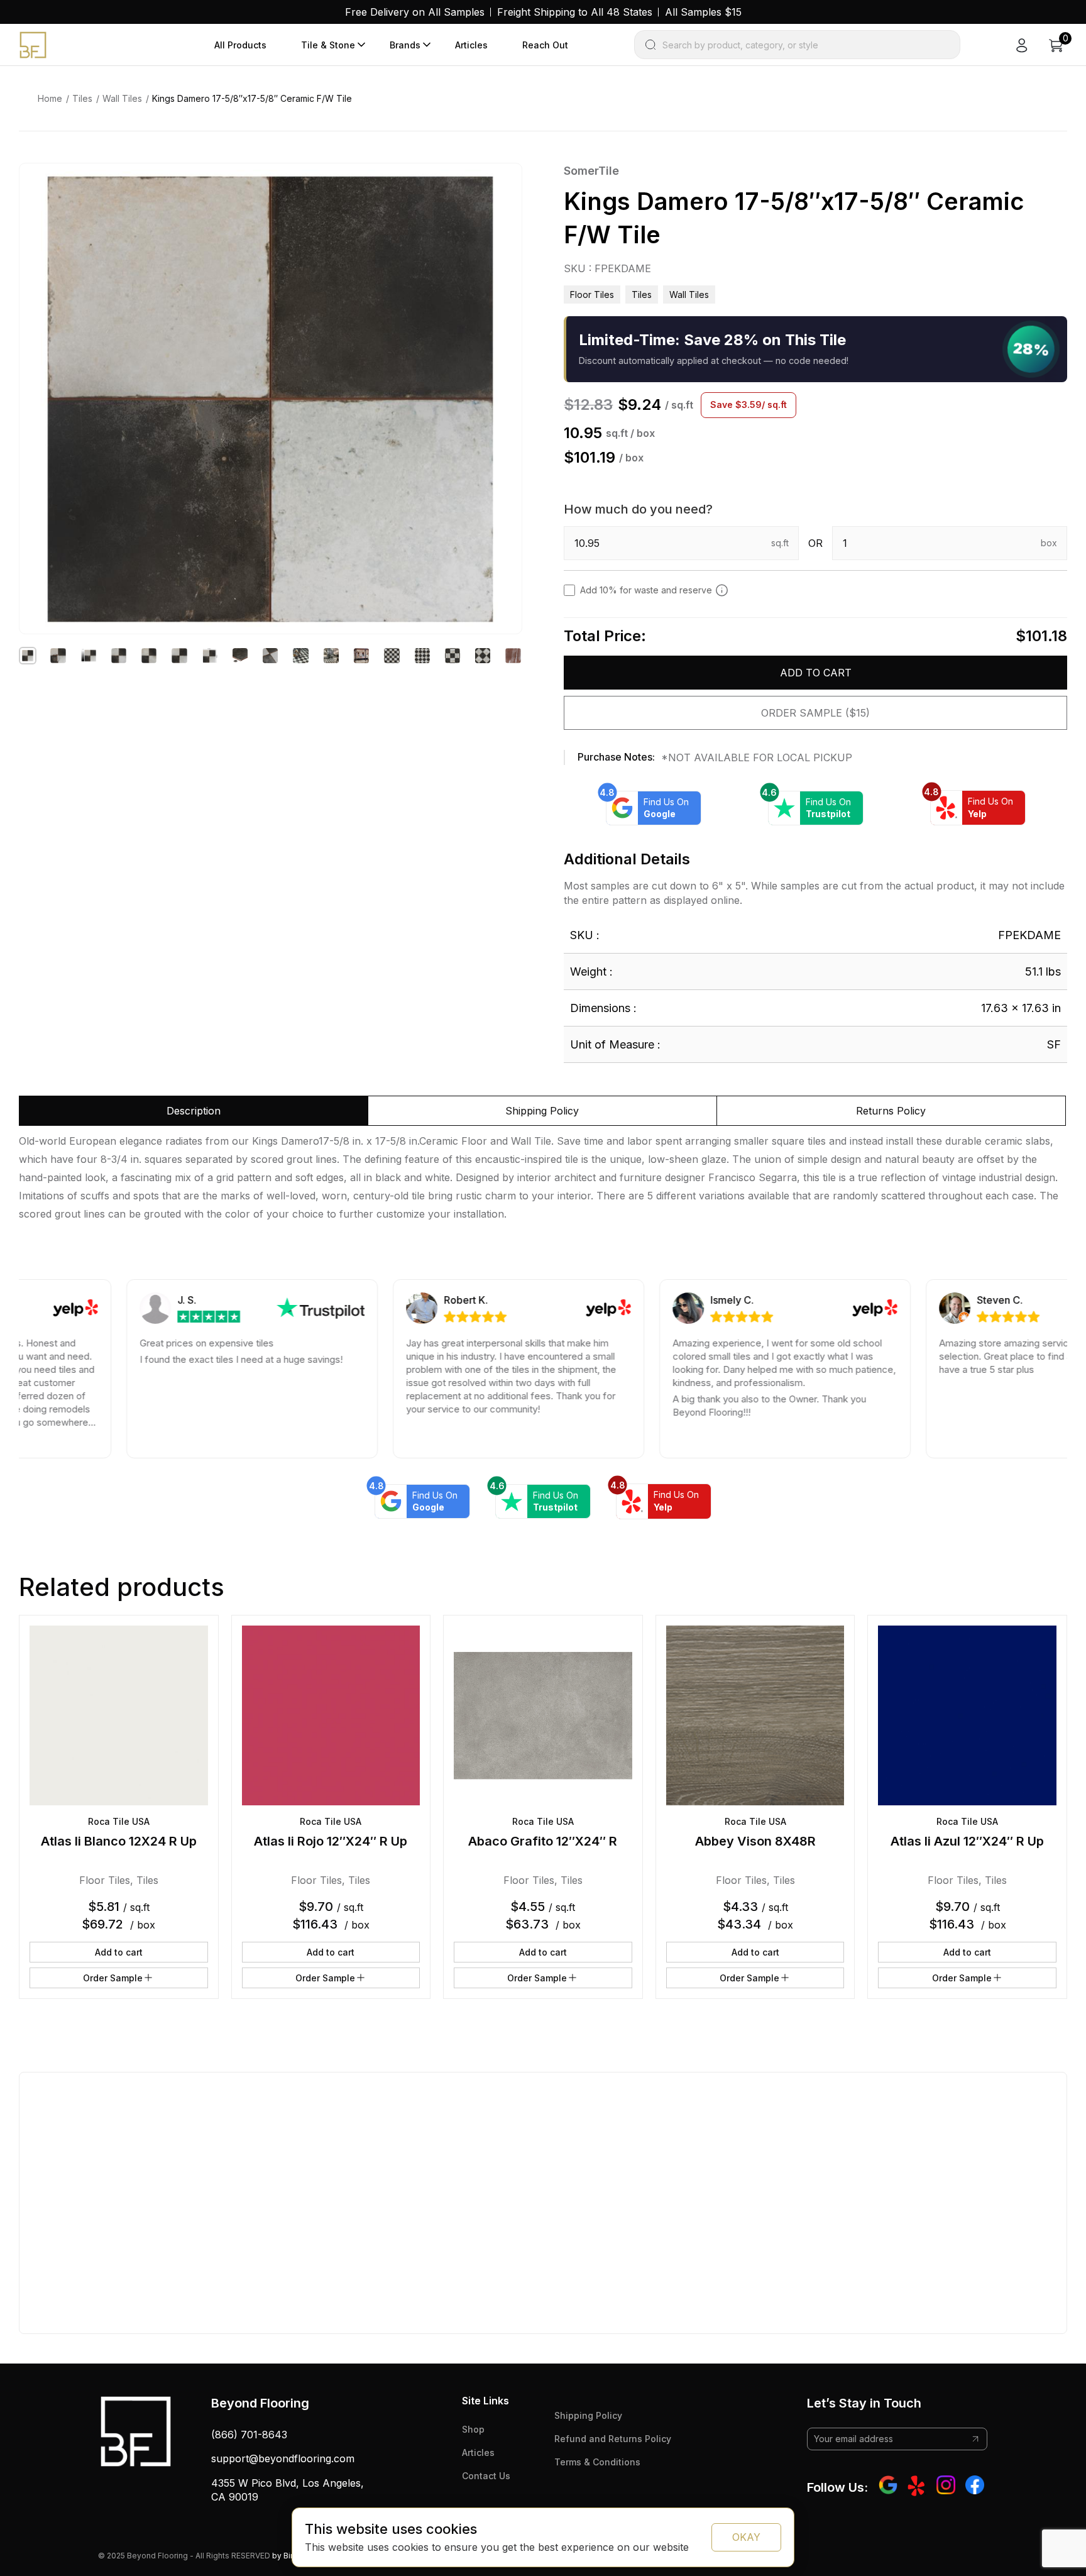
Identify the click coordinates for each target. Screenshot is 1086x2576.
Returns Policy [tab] (891, 1111)
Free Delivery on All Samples (415, 12)
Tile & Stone (328, 45)
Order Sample (113, 1978)
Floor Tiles (592, 294)
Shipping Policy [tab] (542, 1111)
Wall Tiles (122, 98)
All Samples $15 (703, 12)
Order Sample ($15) (815, 713)
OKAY (746, 2537)
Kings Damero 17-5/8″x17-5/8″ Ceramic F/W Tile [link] (252, 98)
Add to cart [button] (119, 1952)
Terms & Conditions (597, 2462)
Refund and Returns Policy (613, 2439)
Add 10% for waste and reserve (646, 590)
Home (50, 98)
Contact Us (486, 2476)
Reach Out (545, 45)
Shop (473, 2429)
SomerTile (591, 171)
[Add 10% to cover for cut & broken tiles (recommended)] (722, 590)
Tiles (82, 98)
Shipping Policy (588, 2415)
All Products (240, 45)
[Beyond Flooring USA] (33, 44)
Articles (471, 45)
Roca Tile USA (119, 1821)
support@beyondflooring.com (283, 2458)
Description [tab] (194, 1111)
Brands (405, 45)
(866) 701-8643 (249, 2435)
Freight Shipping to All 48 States (575, 12)
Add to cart (816, 673)
